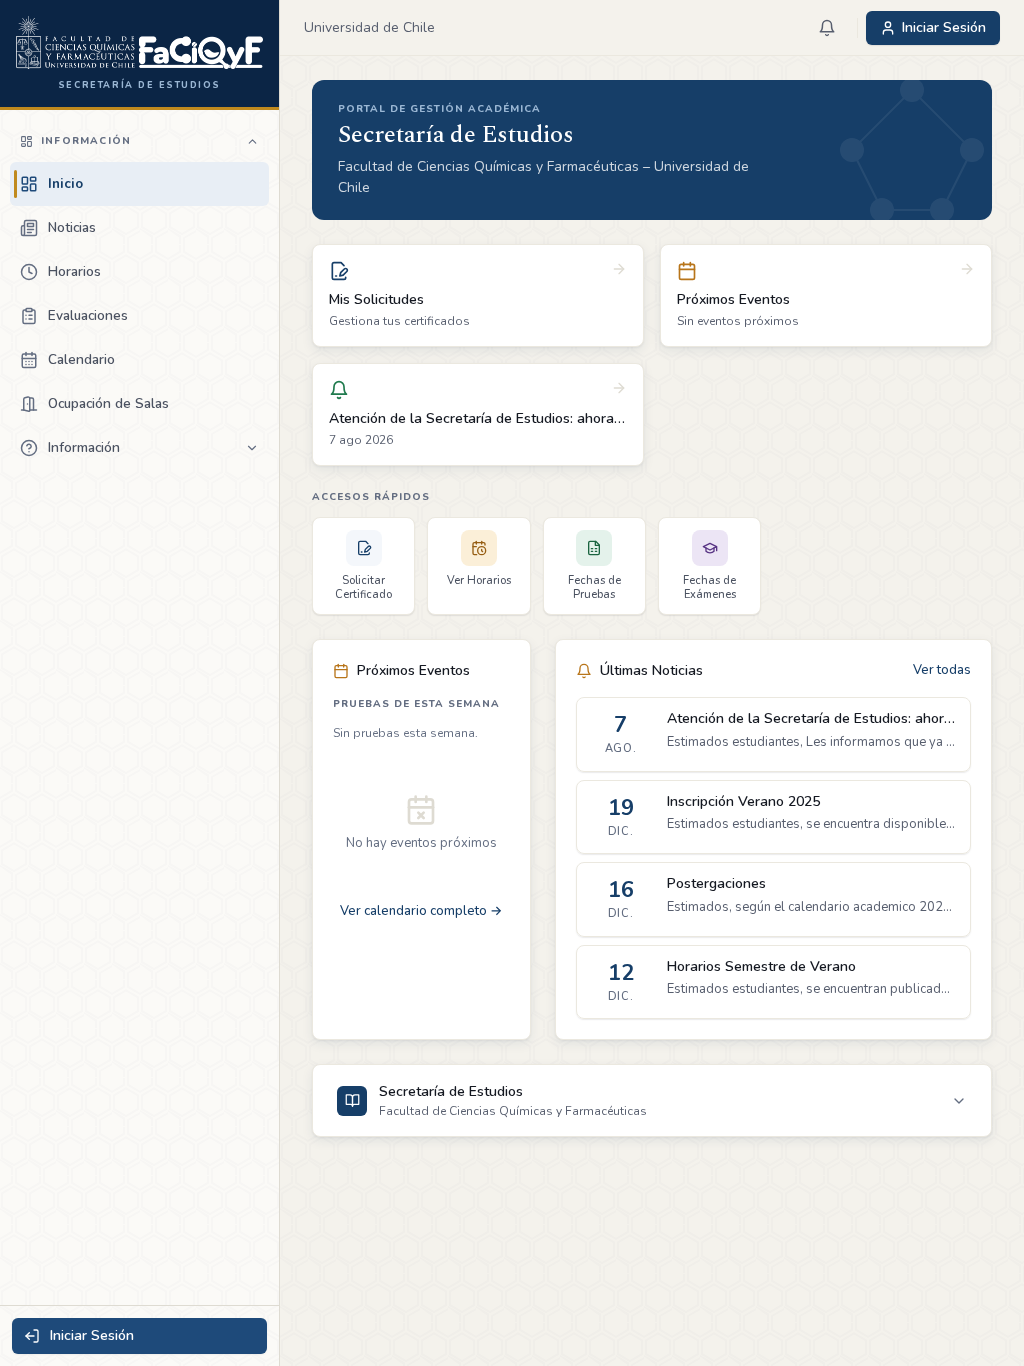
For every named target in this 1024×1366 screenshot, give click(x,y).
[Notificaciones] (827, 28)
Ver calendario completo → (421, 911)
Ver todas (942, 670)
